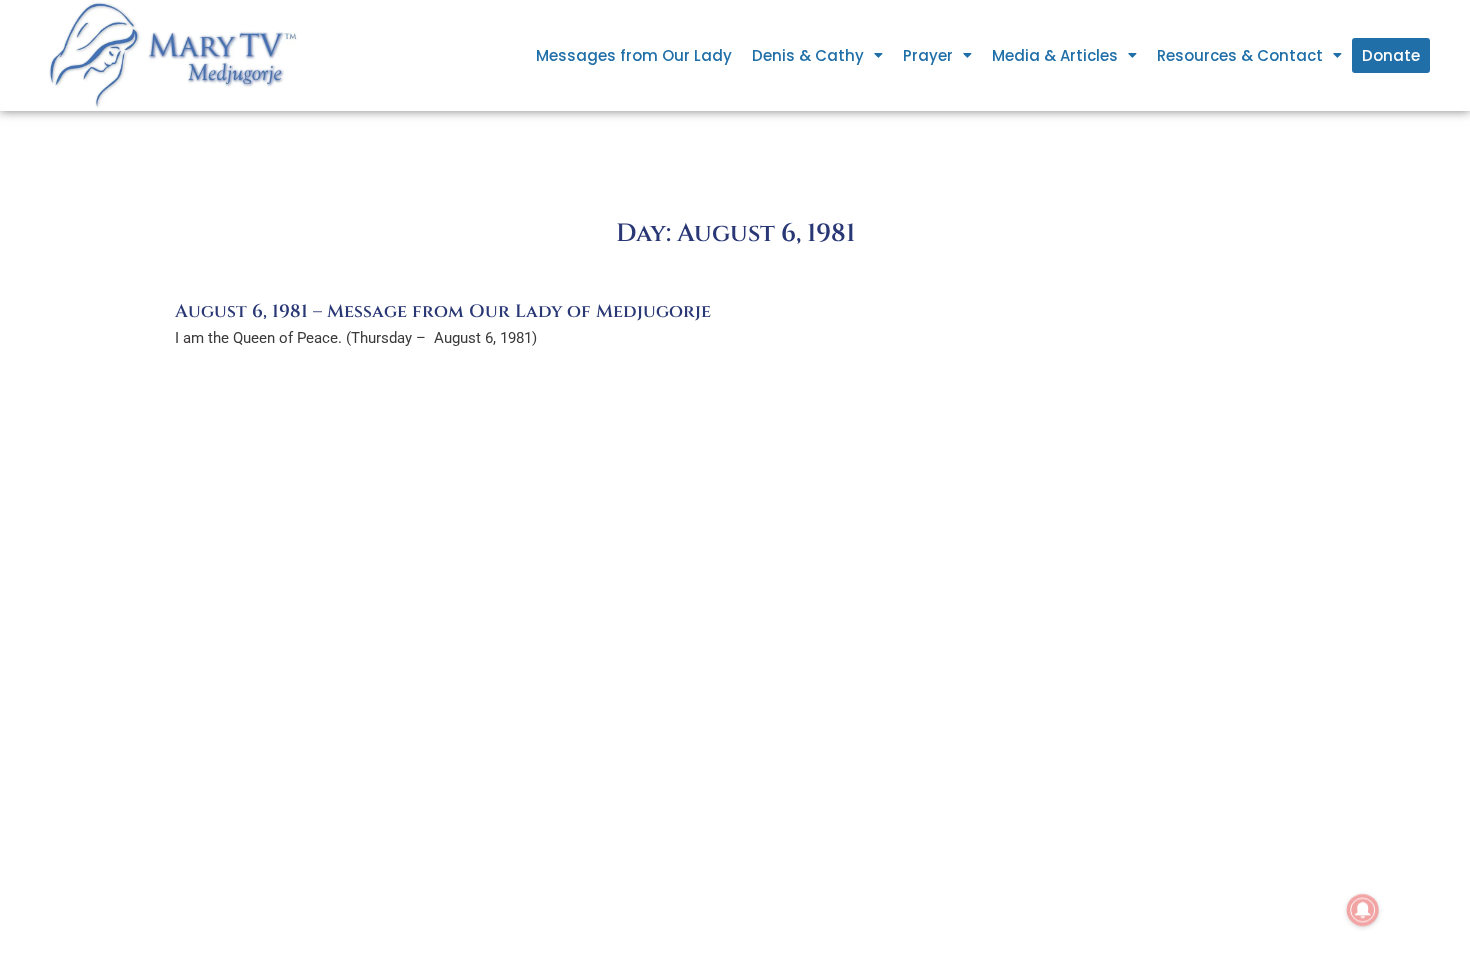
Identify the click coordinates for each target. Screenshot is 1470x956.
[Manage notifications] (1363, 910)
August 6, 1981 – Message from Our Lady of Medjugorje (443, 311)
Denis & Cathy (808, 55)
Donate (1391, 55)
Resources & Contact (1240, 55)
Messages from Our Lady (634, 55)
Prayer (928, 55)
